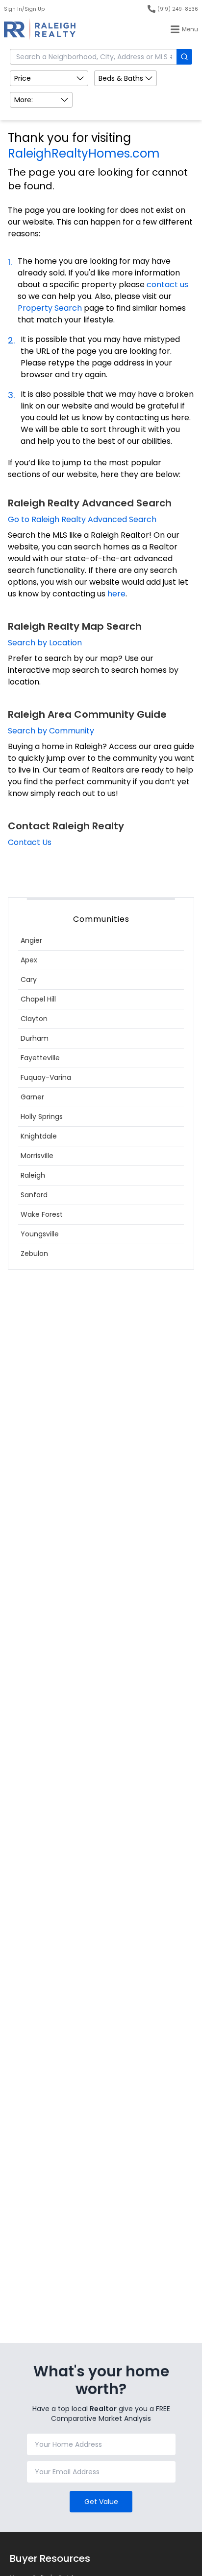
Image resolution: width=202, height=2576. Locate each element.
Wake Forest (42, 1214)
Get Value (101, 2502)
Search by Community (51, 731)
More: (24, 100)
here (116, 594)
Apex (29, 960)
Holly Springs (42, 1117)
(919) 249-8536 (178, 9)
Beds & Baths (121, 78)
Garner (32, 1097)
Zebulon (34, 1254)
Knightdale (39, 1136)
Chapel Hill (38, 999)
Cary (29, 980)
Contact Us (30, 842)
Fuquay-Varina (46, 1077)
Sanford (34, 1195)
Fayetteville (40, 1058)
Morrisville (37, 1156)
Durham (35, 1038)
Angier (31, 940)
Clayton (34, 1019)
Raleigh (33, 1175)
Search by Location (45, 643)
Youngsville (40, 1234)
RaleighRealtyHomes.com (84, 153)
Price (23, 78)
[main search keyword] (184, 57)
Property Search (50, 308)
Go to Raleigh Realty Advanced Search (82, 519)
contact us (167, 285)
